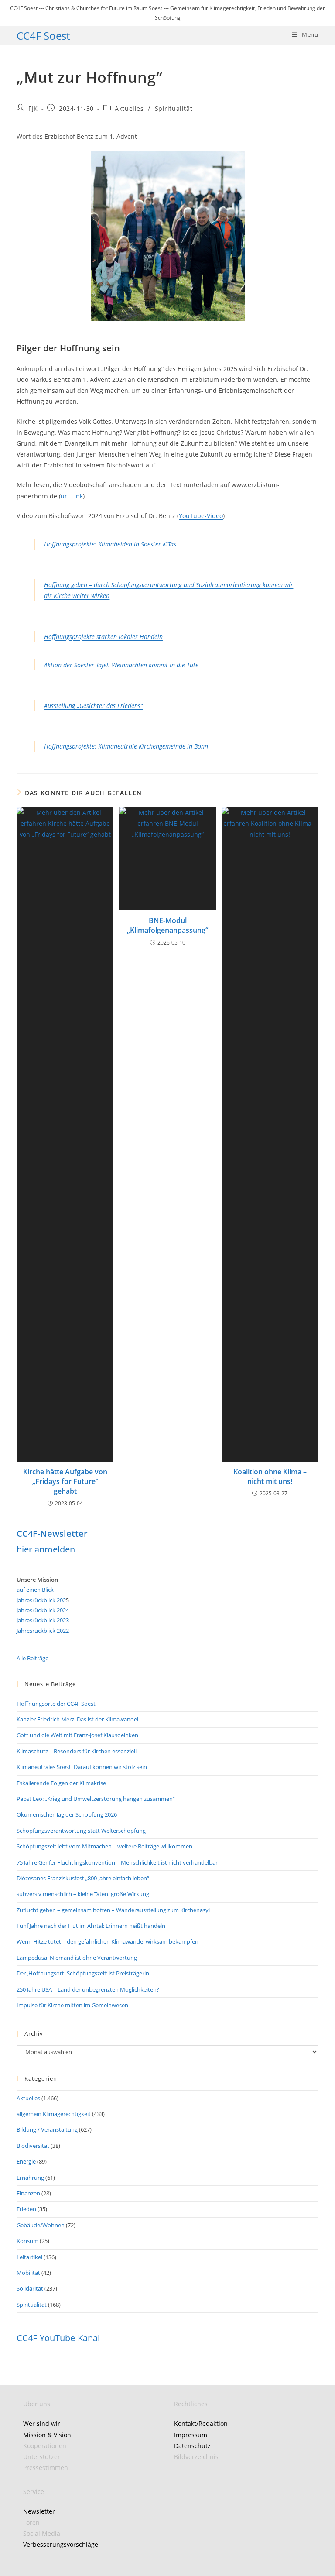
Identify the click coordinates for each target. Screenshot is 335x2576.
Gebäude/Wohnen (41, 2225)
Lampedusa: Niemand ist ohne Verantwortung (77, 1958)
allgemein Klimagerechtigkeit (54, 2114)
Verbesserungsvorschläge (61, 2544)
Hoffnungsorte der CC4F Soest (56, 1704)
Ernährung (30, 2178)
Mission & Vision (47, 2435)
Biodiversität (33, 2146)
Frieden (26, 2209)
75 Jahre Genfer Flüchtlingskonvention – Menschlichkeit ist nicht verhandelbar (117, 1862)
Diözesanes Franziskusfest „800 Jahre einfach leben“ (83, 1878)
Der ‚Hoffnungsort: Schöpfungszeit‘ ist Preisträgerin (83, 1973)
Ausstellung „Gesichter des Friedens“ (93, 706)
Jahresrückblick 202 (41, 1600)
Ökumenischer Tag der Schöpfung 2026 (67, 1814)
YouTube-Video (201, 516)
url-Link (72, 496)
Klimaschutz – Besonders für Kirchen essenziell (77, 1751)
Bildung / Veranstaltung (47, 2129)
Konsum (27, 2241)
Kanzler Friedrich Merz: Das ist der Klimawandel (77, 1719)
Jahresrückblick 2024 (43, 1610)
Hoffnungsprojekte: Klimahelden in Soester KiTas (110, 544)
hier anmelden (46, 1549)
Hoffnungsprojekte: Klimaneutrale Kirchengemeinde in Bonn (126, 746)
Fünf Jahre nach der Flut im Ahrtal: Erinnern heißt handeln (91, 1926)
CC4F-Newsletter (52, 1534)
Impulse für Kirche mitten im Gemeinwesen (72, 2005)
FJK (33, 108)
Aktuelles (129, 108)
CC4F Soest (43, 36)
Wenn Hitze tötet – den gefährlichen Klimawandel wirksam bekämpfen (108, 1941)
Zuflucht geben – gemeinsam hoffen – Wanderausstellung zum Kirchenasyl (113, 1910)
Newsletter (39, 2511)
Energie (26, 2161)
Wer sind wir (42, 2423)
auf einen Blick (35, 1590)
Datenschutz (192, 2446)
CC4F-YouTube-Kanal (58, 2338)
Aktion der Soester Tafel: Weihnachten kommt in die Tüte (121, 665)
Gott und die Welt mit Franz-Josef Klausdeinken (77, 1735)
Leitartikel (29, 2257)
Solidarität (30, 2288)
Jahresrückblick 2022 (43, 1631)
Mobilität (28, 2273)
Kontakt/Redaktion (201, 2423)
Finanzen (28, 2193)
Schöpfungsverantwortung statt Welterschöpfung (81, 1831)
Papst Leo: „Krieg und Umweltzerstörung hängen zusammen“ (96, 1799)
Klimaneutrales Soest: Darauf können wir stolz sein (82, 1767)
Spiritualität (174, 108)
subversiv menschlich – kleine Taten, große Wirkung (83, 1894)
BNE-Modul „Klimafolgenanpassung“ (167, 925)
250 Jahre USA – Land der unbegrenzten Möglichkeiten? (88, 1989)
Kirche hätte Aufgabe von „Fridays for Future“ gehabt (65, 1482)
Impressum (191, 2435)
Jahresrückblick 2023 (43, 1620)
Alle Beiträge (32, 1658)
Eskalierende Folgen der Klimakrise (61, 1783)
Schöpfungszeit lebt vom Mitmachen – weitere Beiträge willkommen (104, 1846)
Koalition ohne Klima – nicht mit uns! (270, 1477)
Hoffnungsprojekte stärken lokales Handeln (103, 637)
